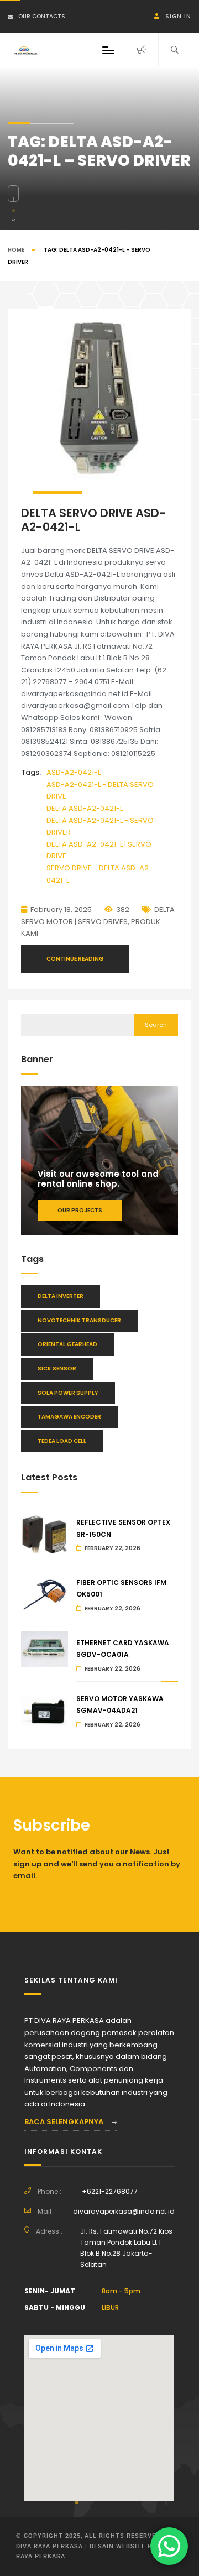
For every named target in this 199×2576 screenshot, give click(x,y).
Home (16, 250)
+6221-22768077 (110, 2191)
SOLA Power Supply (68, 1393)
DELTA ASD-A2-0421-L (85, 808)
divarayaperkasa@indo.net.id (124, 2211)
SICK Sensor (57, 1368)
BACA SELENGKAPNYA (65, 2122)
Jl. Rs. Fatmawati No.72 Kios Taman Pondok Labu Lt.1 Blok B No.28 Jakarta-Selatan (126, 2248)
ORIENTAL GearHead (67, 1344)
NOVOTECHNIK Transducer (79, 1320)
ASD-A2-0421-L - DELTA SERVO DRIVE (100, 791)
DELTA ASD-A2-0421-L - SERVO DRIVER (100, 826)
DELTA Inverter (61, 1296)
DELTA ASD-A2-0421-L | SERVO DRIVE (99, 850)
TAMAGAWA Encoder (69, 1417)
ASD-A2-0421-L (74, 772)
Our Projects (80, 1210)
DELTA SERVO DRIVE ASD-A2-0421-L (93, 520)
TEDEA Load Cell (62, 1441)
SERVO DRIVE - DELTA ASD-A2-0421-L (99, 874)
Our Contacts (42, 16)
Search (156, 1025)
